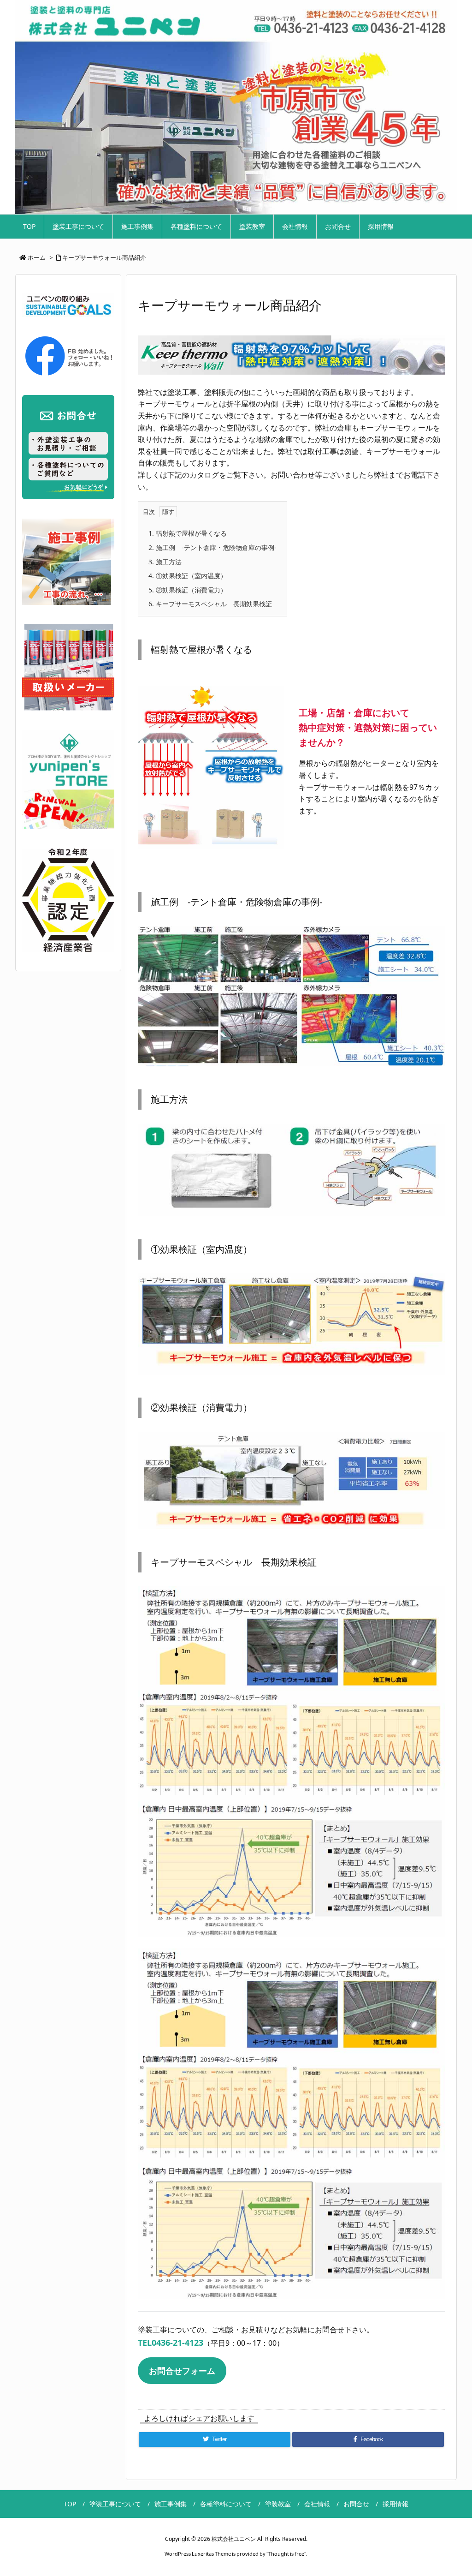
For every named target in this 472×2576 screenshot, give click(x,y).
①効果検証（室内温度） (188, 576)
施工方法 (165, 562)
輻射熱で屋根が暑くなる (188, 533)
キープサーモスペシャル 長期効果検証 (210, 604)
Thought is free (286, 2554)
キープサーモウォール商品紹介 (104, 257)
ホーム (37, 257)
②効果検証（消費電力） (188, 590)
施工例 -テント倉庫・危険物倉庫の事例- (212, 547)
